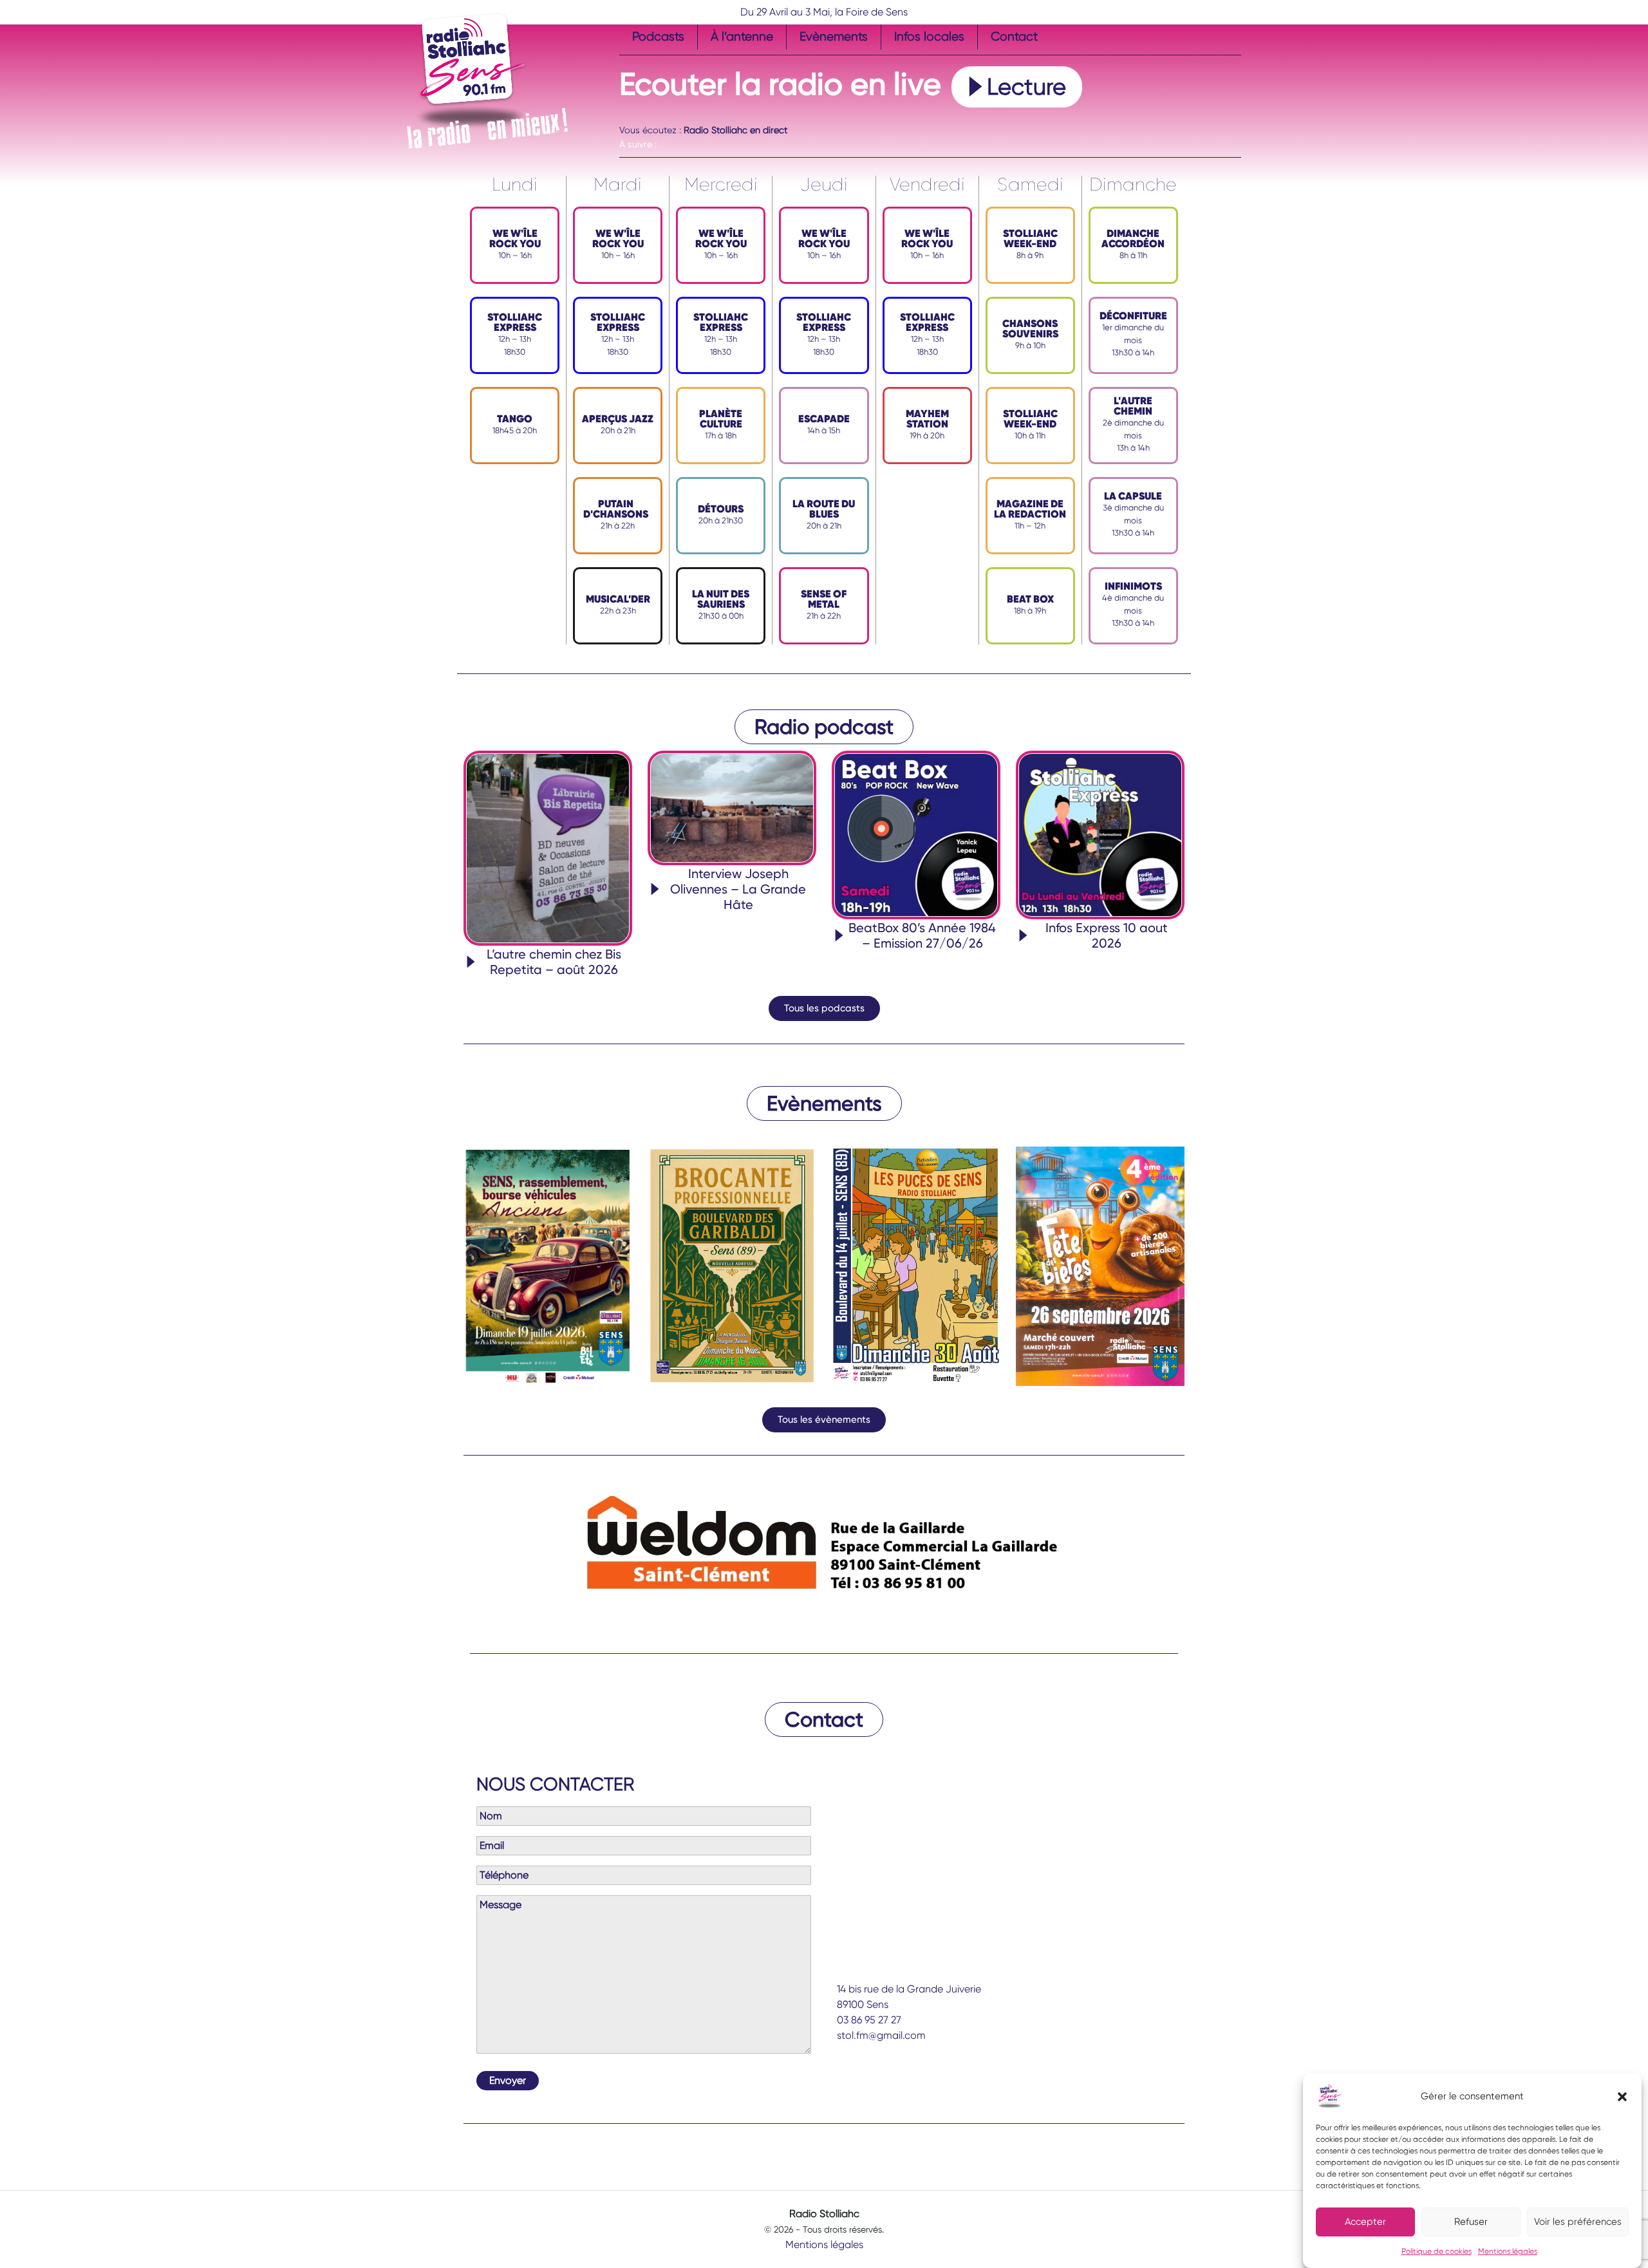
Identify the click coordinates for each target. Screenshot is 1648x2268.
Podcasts (658, 36)
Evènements (834, 36)
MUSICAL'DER (618, 599)
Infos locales (929, 36)
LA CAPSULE (1133, 496)
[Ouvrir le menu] (627, 116)
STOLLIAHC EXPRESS (515, 322)
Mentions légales (1508, 2251)
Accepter (1365, 2222)
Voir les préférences (1578, 2222)
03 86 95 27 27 (869, 2020)
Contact (1014, 36)
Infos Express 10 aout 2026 (1107, 935)
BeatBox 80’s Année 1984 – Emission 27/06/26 (922, 935)
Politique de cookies (1437, 2251)
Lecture (1026, 87)
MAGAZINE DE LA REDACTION (1030, 509)
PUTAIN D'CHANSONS (616, 509)
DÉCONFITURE (1133, 316)
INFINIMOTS (1133, 586)
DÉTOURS (721, 509)
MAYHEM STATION (927, 419)
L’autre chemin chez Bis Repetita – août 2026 (554, 962)
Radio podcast (824, 727)
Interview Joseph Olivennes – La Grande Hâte (738, 889)
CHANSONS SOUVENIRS (1030, 329)
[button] (1622, 2096)
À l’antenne (742, 36)
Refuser (1471, 2222)
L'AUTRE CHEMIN (1133, 406)
